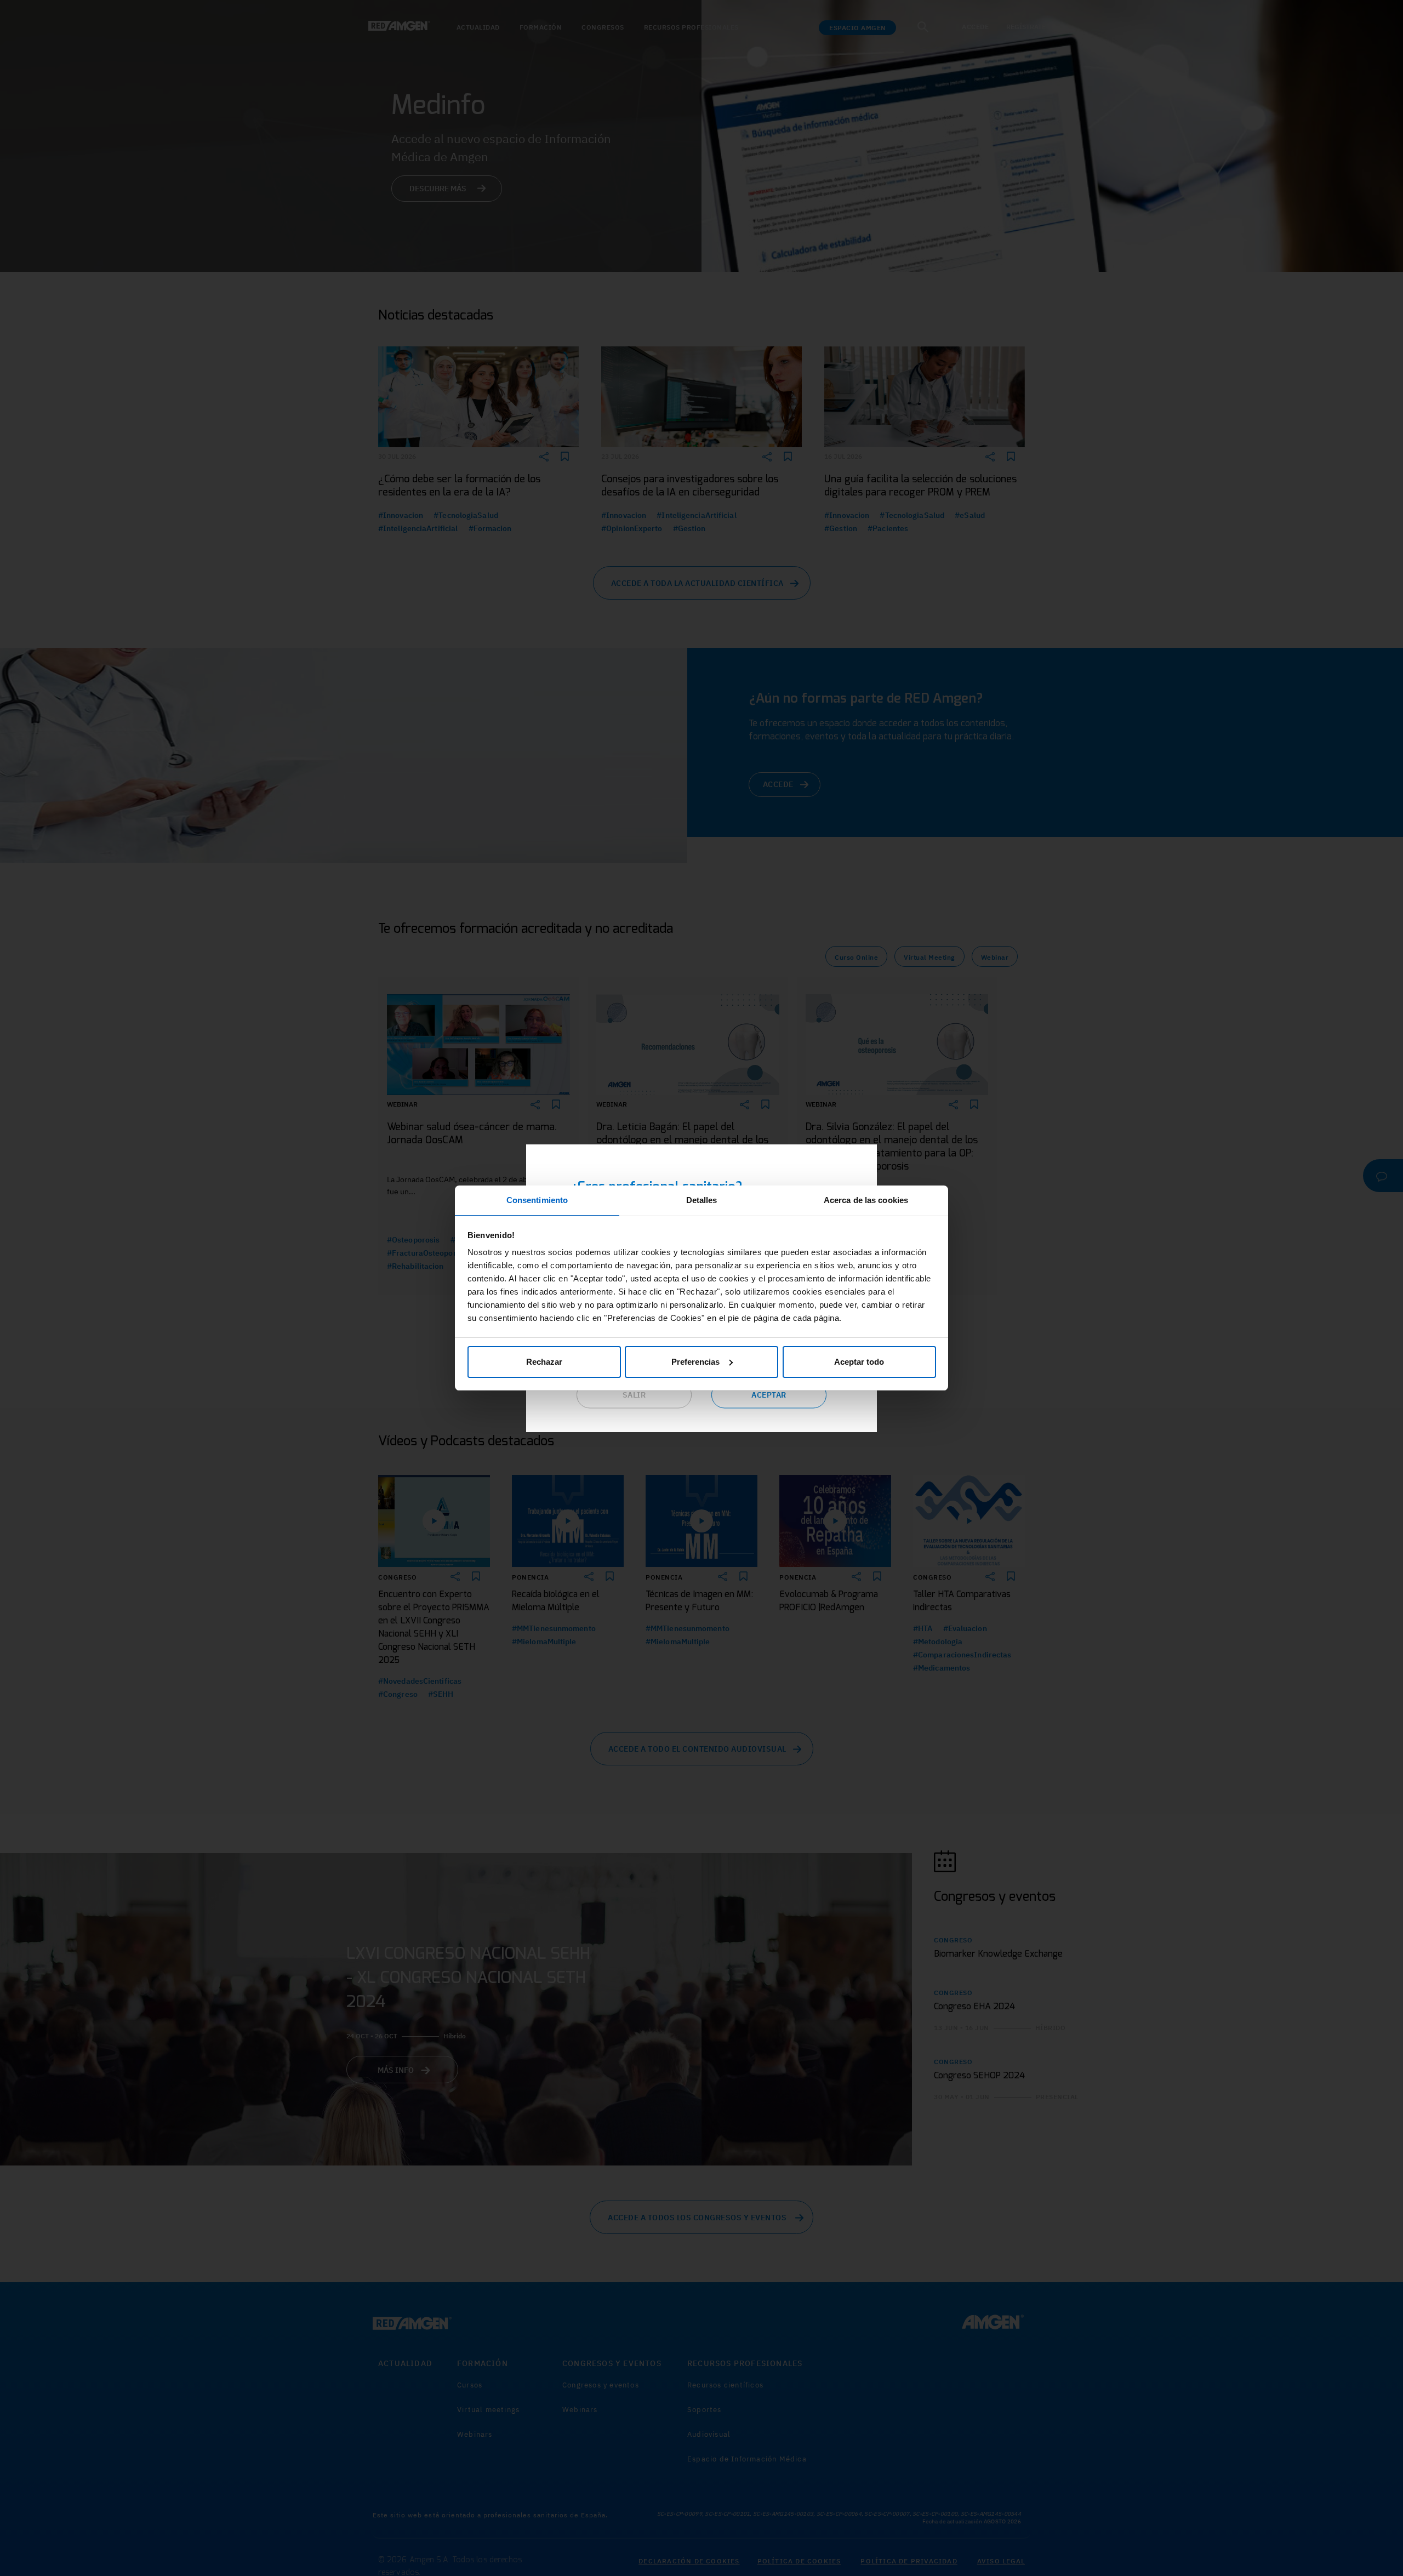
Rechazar (544, 1362)
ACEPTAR (769, 1395)
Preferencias (695, 1362)
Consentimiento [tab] (537, 1200)
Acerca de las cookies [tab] (866, 1200)
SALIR (634, 1395)
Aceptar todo (859, 1362)
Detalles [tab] (702, 1200)
